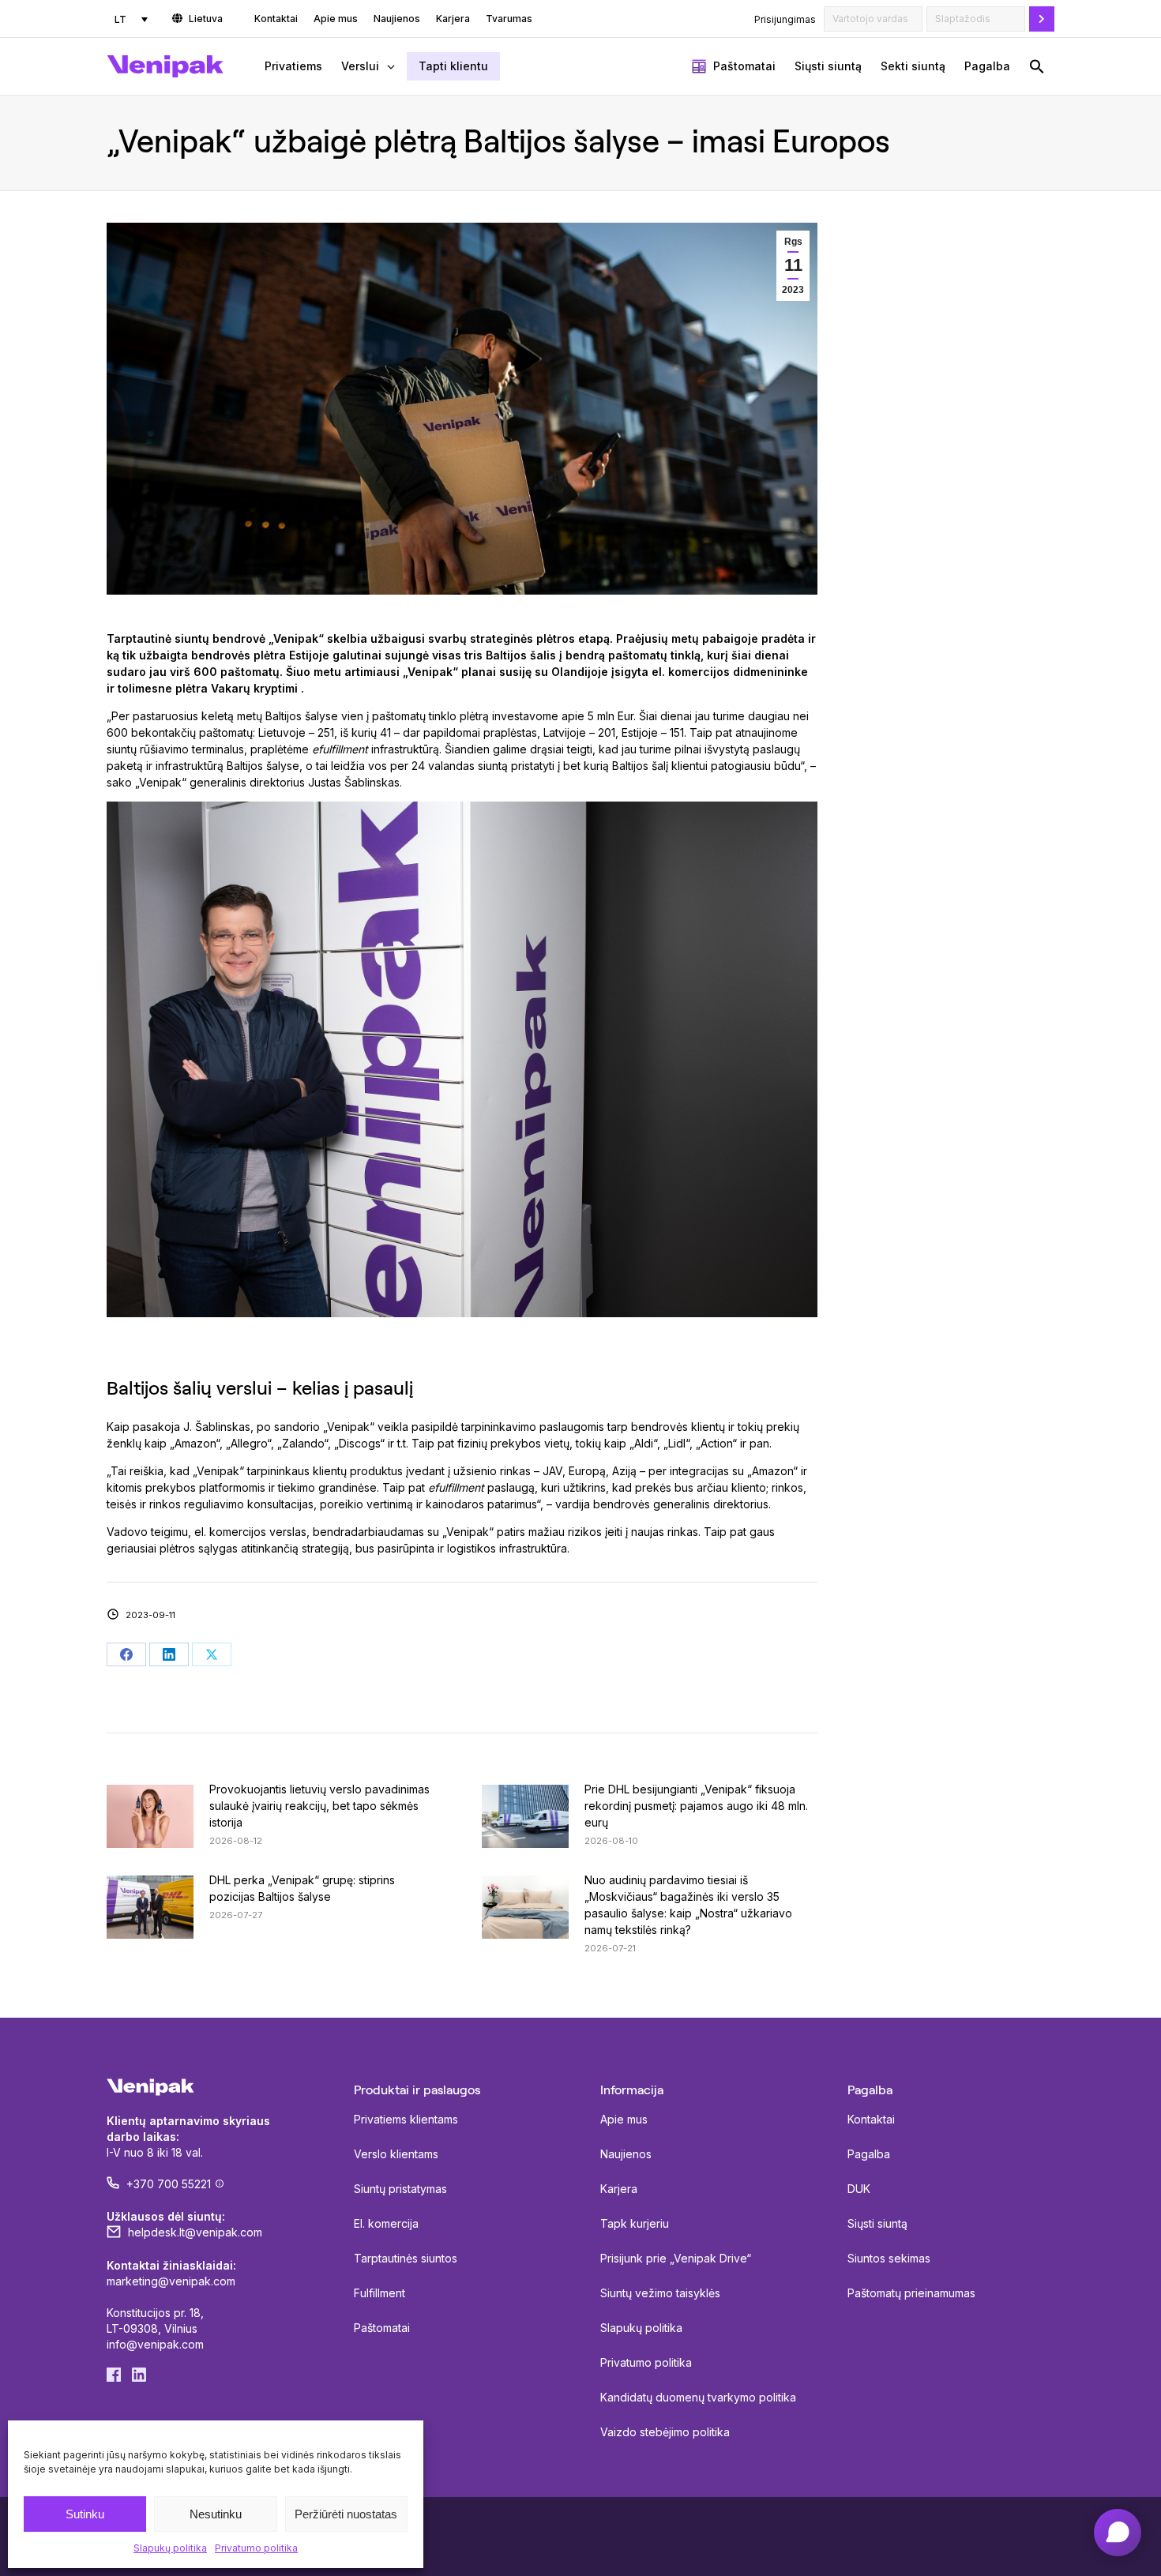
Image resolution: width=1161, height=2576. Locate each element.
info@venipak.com (155, 2344)
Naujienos (626, 2154)
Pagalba (869, 2154)
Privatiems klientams (406, 2119)
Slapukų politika (170, 2548)
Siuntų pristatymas (400, 2189)
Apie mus (624, 2119)
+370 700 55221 (169, 2184)
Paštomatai (382, 2328)
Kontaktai (871, 2119)
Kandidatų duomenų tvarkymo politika (698, 2397)
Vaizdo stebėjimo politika (665, 2432)
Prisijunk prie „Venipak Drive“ (676, 2258)
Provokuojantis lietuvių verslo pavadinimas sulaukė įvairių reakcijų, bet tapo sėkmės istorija (319, 1806)
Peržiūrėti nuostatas (346, 2514)
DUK (859, 2189)
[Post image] (150, 1816)
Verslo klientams (396, 2154)
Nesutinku (216, 2514)
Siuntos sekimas (889, 2258)
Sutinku (85, 2514)
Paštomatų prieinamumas (911, 2293)
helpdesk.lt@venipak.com (195, 2232)
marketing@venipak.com (171, 2281)
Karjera (619, 2189)
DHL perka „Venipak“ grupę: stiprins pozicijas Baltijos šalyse (302, 1888)
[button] (1037, 66)
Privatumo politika (256, 2548)
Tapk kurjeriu (635, 2223)
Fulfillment (379, 2293)
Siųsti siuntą (877, 2223)
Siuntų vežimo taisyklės (660, 2293)
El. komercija (386, 2223)
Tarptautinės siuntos (406, 2258)
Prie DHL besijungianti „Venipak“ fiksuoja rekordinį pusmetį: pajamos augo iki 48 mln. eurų (696, 1806)
